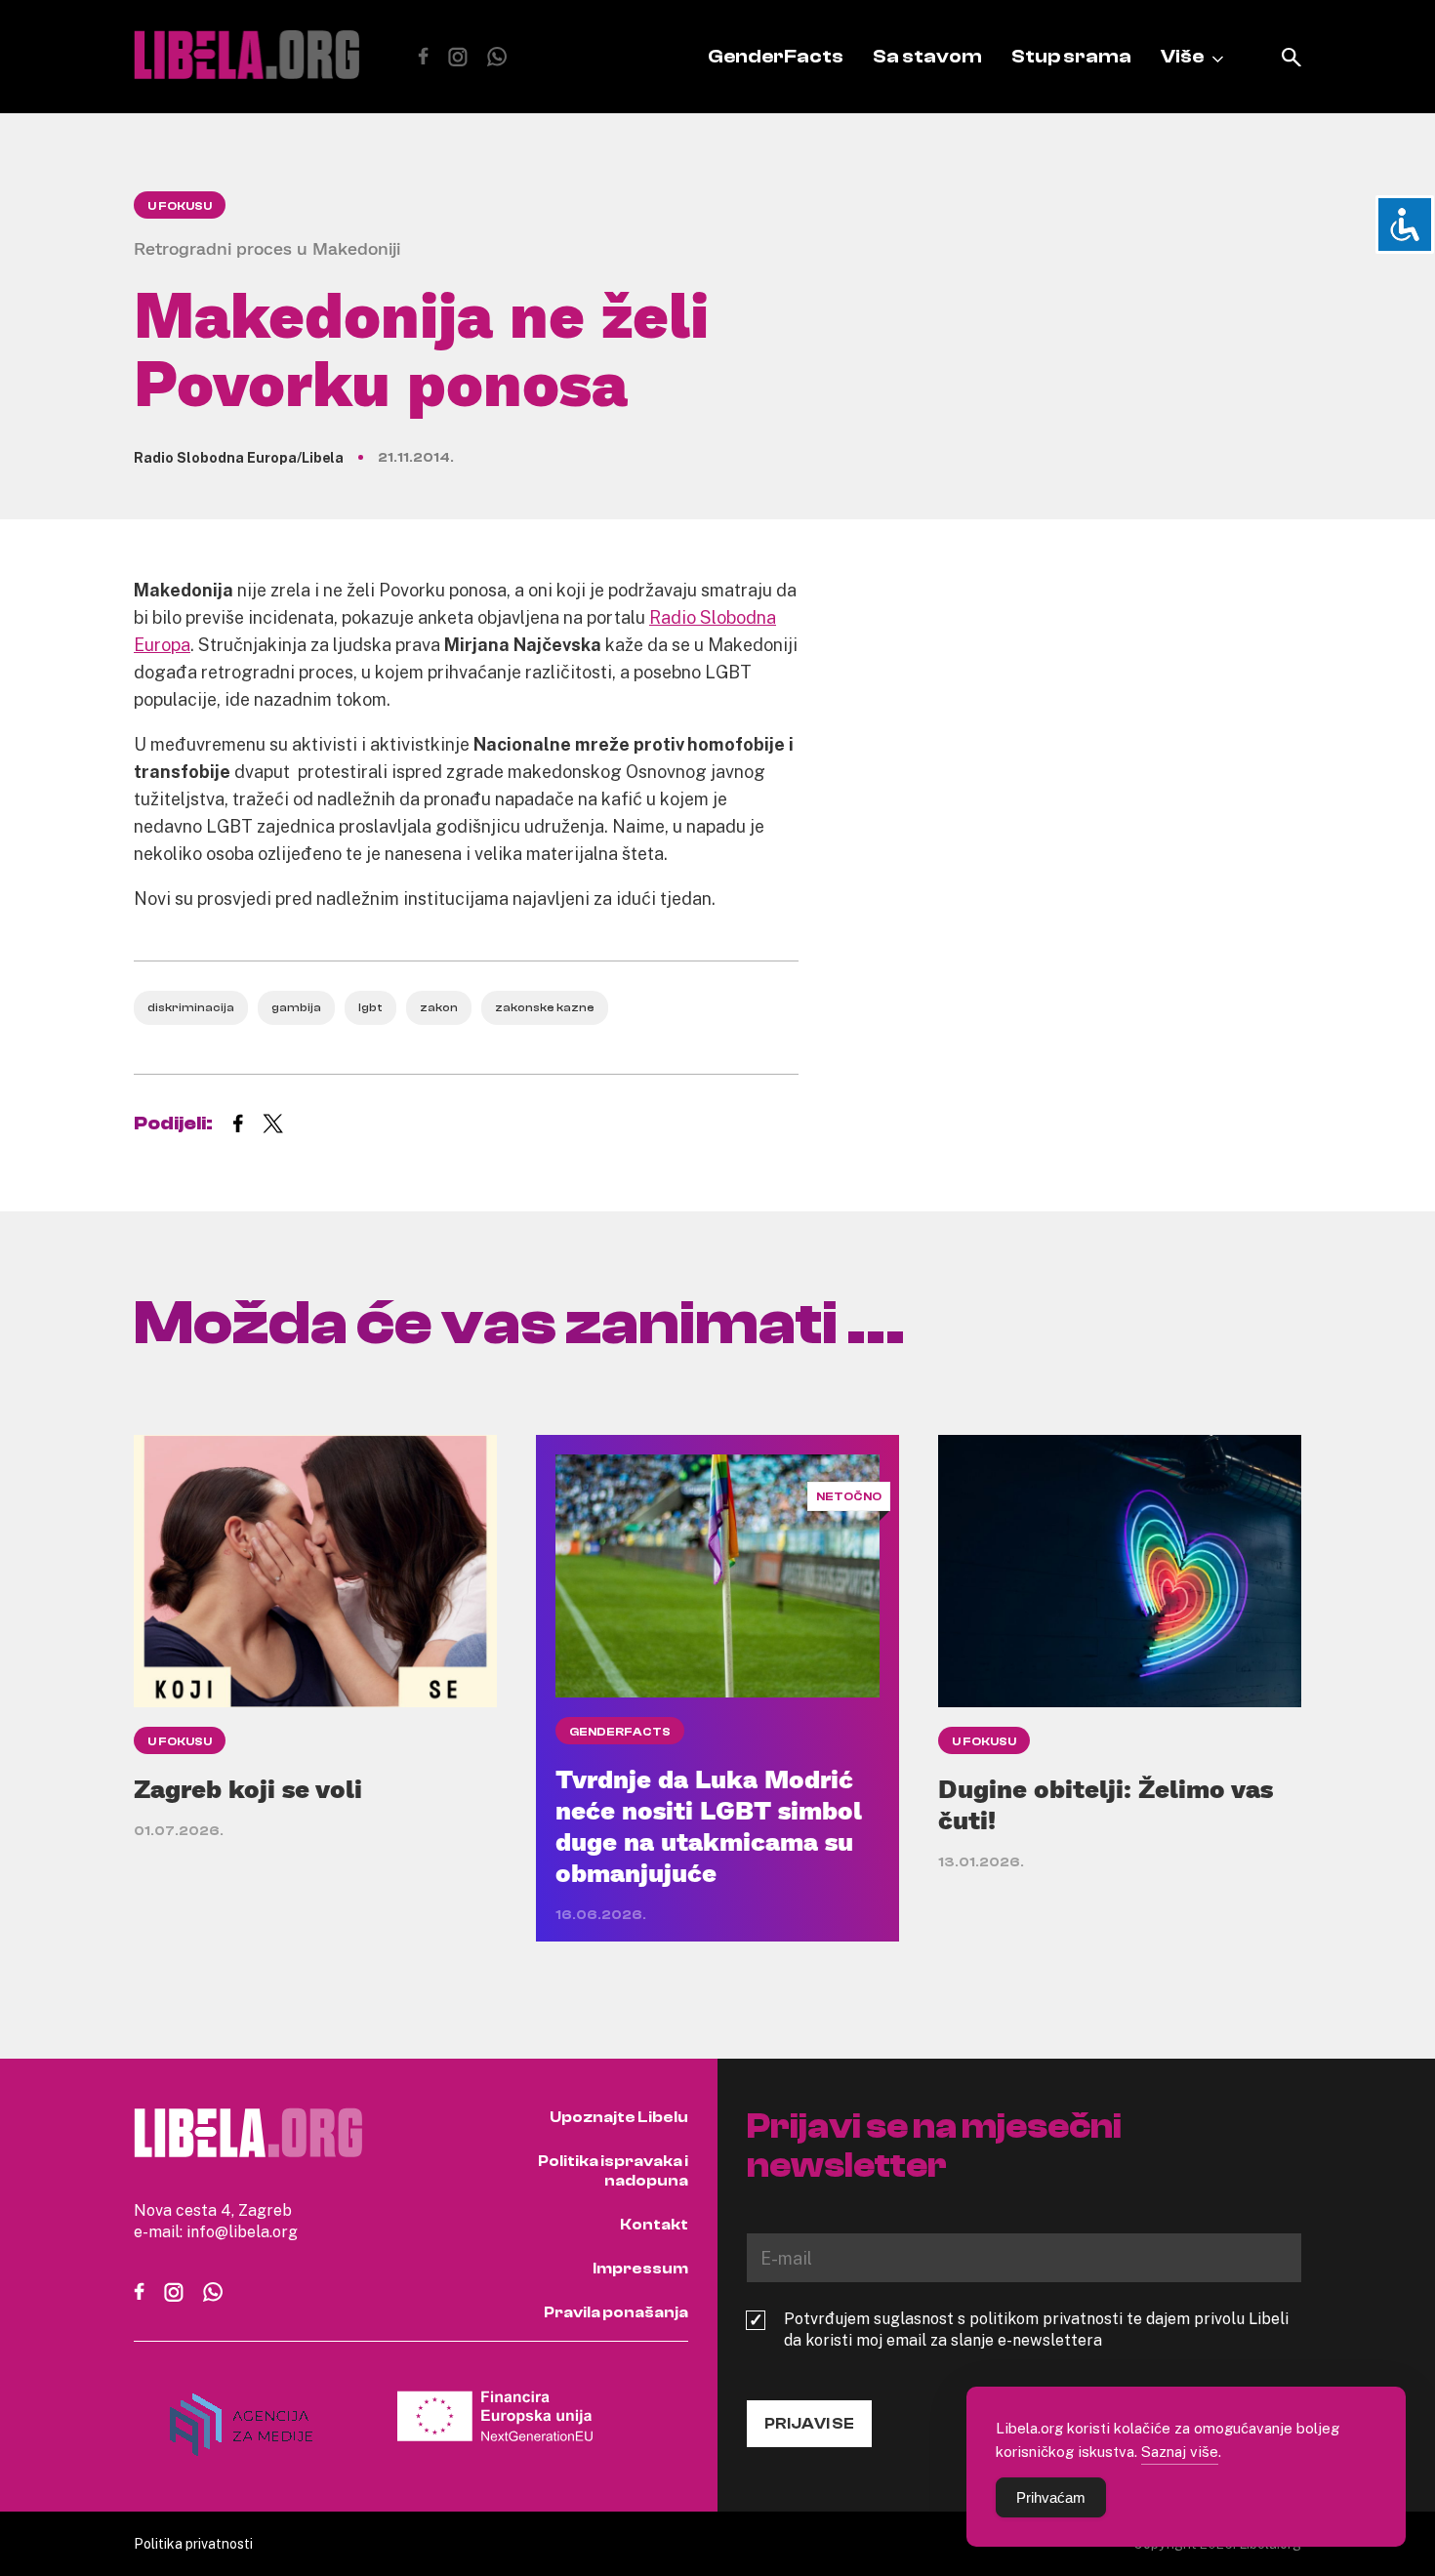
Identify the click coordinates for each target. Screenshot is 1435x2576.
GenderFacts (776, 56)
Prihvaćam (1051, 2497)
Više (1182, 56)
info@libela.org (242, 2231)
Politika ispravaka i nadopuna (613, 2171)
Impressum (640, 2269)
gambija (296, 1007)
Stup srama (1071, 56)
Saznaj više (1180, 2451)
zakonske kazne (545, 1007)
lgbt (370, 1007)
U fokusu (180, 206)
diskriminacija (191, 1007)
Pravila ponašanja (616, 2312)
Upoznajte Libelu (619, 2117)
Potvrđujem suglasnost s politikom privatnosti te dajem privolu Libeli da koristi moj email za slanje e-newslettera (1036, 2329)
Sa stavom (927, 56)
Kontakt (654, 2225)
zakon (439, 1007)
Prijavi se (809, 2424)
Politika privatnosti (193, 2543)
